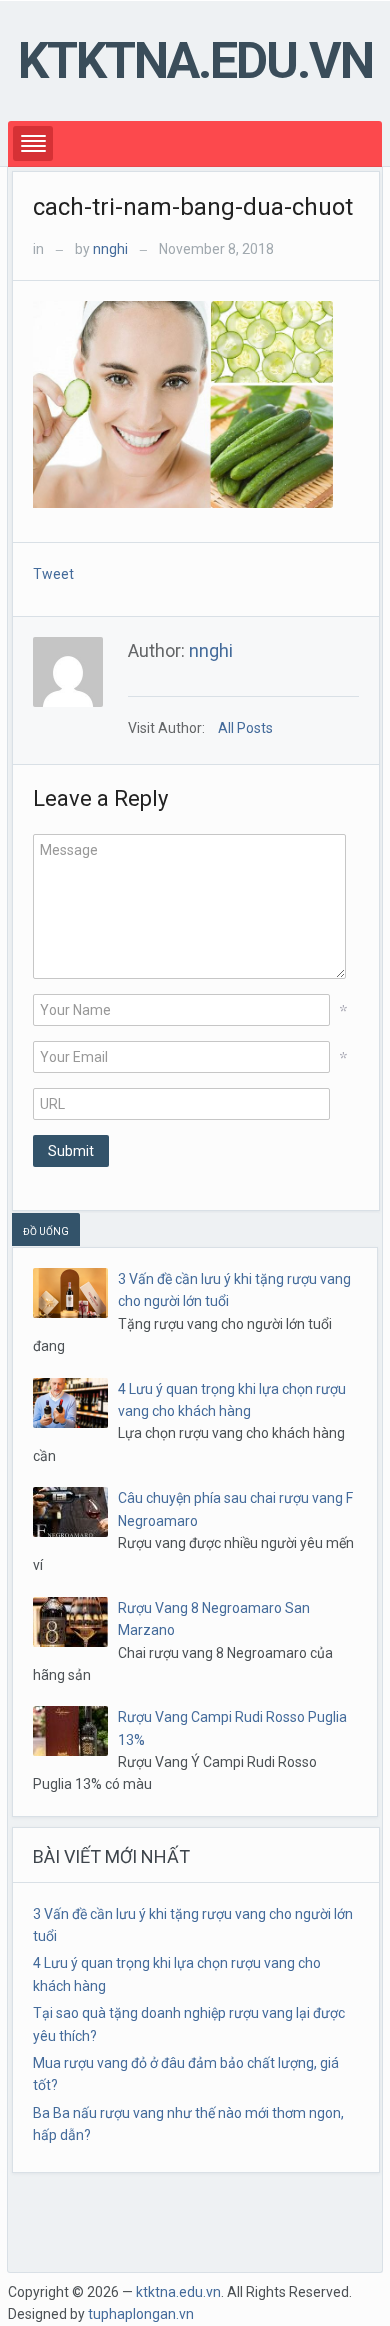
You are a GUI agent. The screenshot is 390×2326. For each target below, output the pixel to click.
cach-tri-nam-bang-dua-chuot (193, 207)
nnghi (110, 249)
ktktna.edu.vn (195, 61)
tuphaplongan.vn (141, 2314)
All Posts (245, 728)
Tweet (53, 574)
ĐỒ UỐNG (46, 1231)
